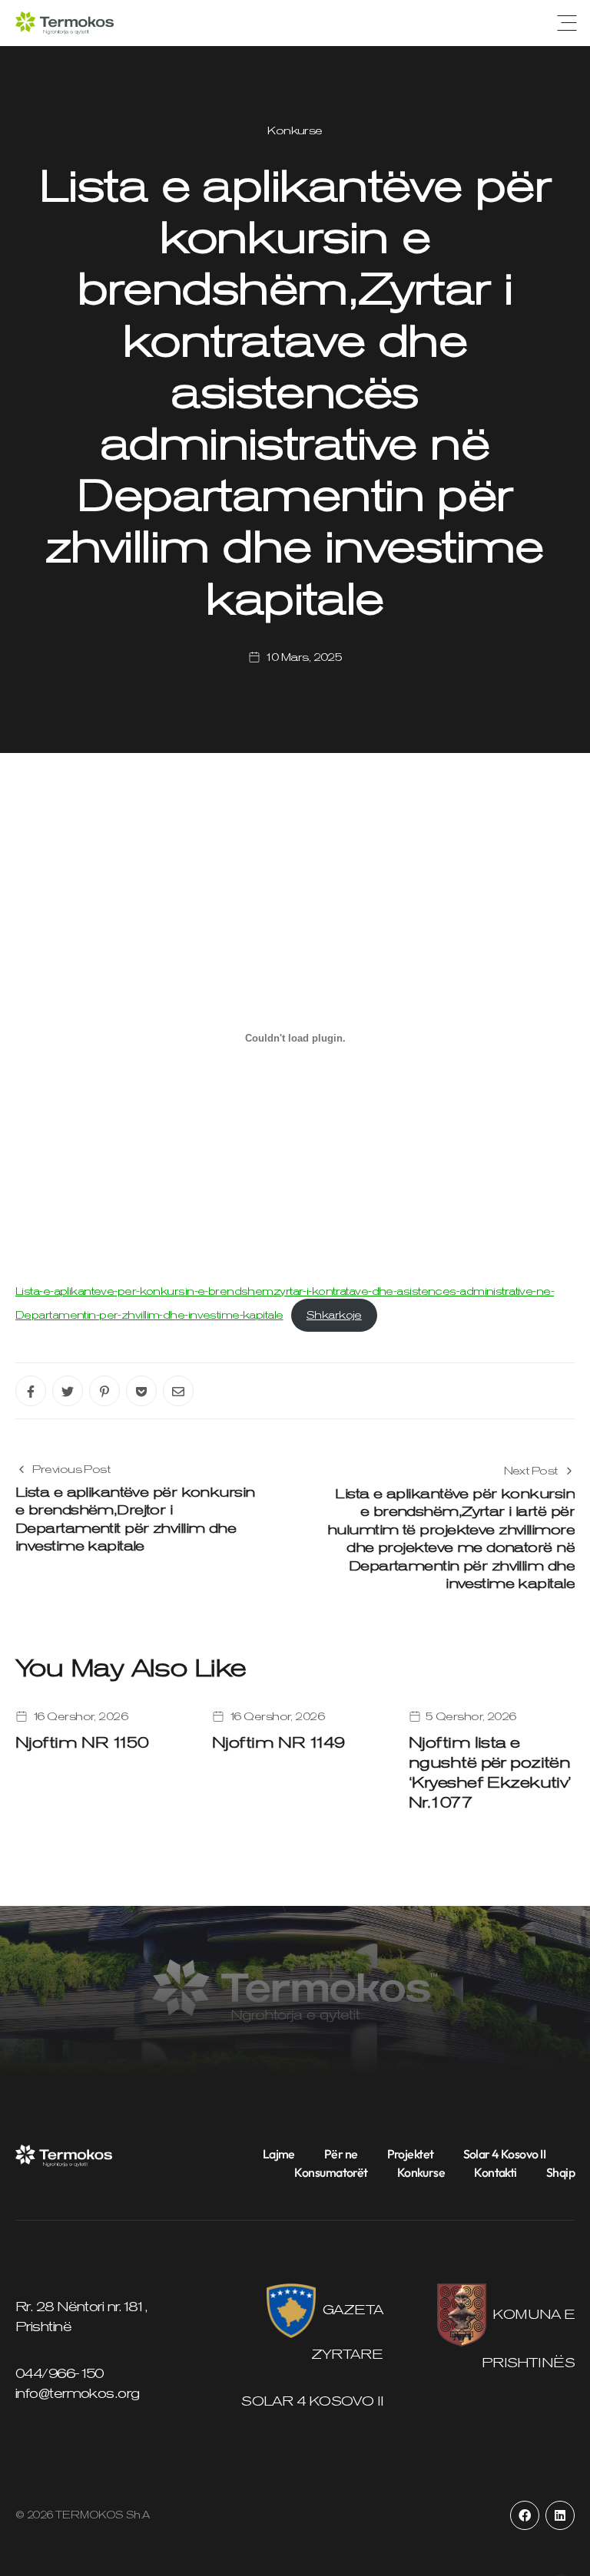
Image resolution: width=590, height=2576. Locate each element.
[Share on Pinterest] (104, 1391)
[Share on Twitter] (68, 1391)
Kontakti (496, 2172)
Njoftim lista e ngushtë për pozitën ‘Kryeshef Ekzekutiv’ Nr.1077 (489, 1772)
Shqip (560, 2172)
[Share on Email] (178, 1391)
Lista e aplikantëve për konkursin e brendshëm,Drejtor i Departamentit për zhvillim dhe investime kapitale (135, 1519)
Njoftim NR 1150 (82, 1742)
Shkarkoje (334, 1315)
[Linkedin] (560, 2515)
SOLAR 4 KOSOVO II (312, 2401)
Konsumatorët (331, 2172)
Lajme (279, 2154)
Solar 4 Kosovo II (504, 2154)
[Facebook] (525, 2515)
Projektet (411, 2154)
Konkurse (295, 130)
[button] (567, 23)
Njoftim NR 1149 (279, 1742)
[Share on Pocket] (141, 1391)
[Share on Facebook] (31, 1391)
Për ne (341, 2154)
